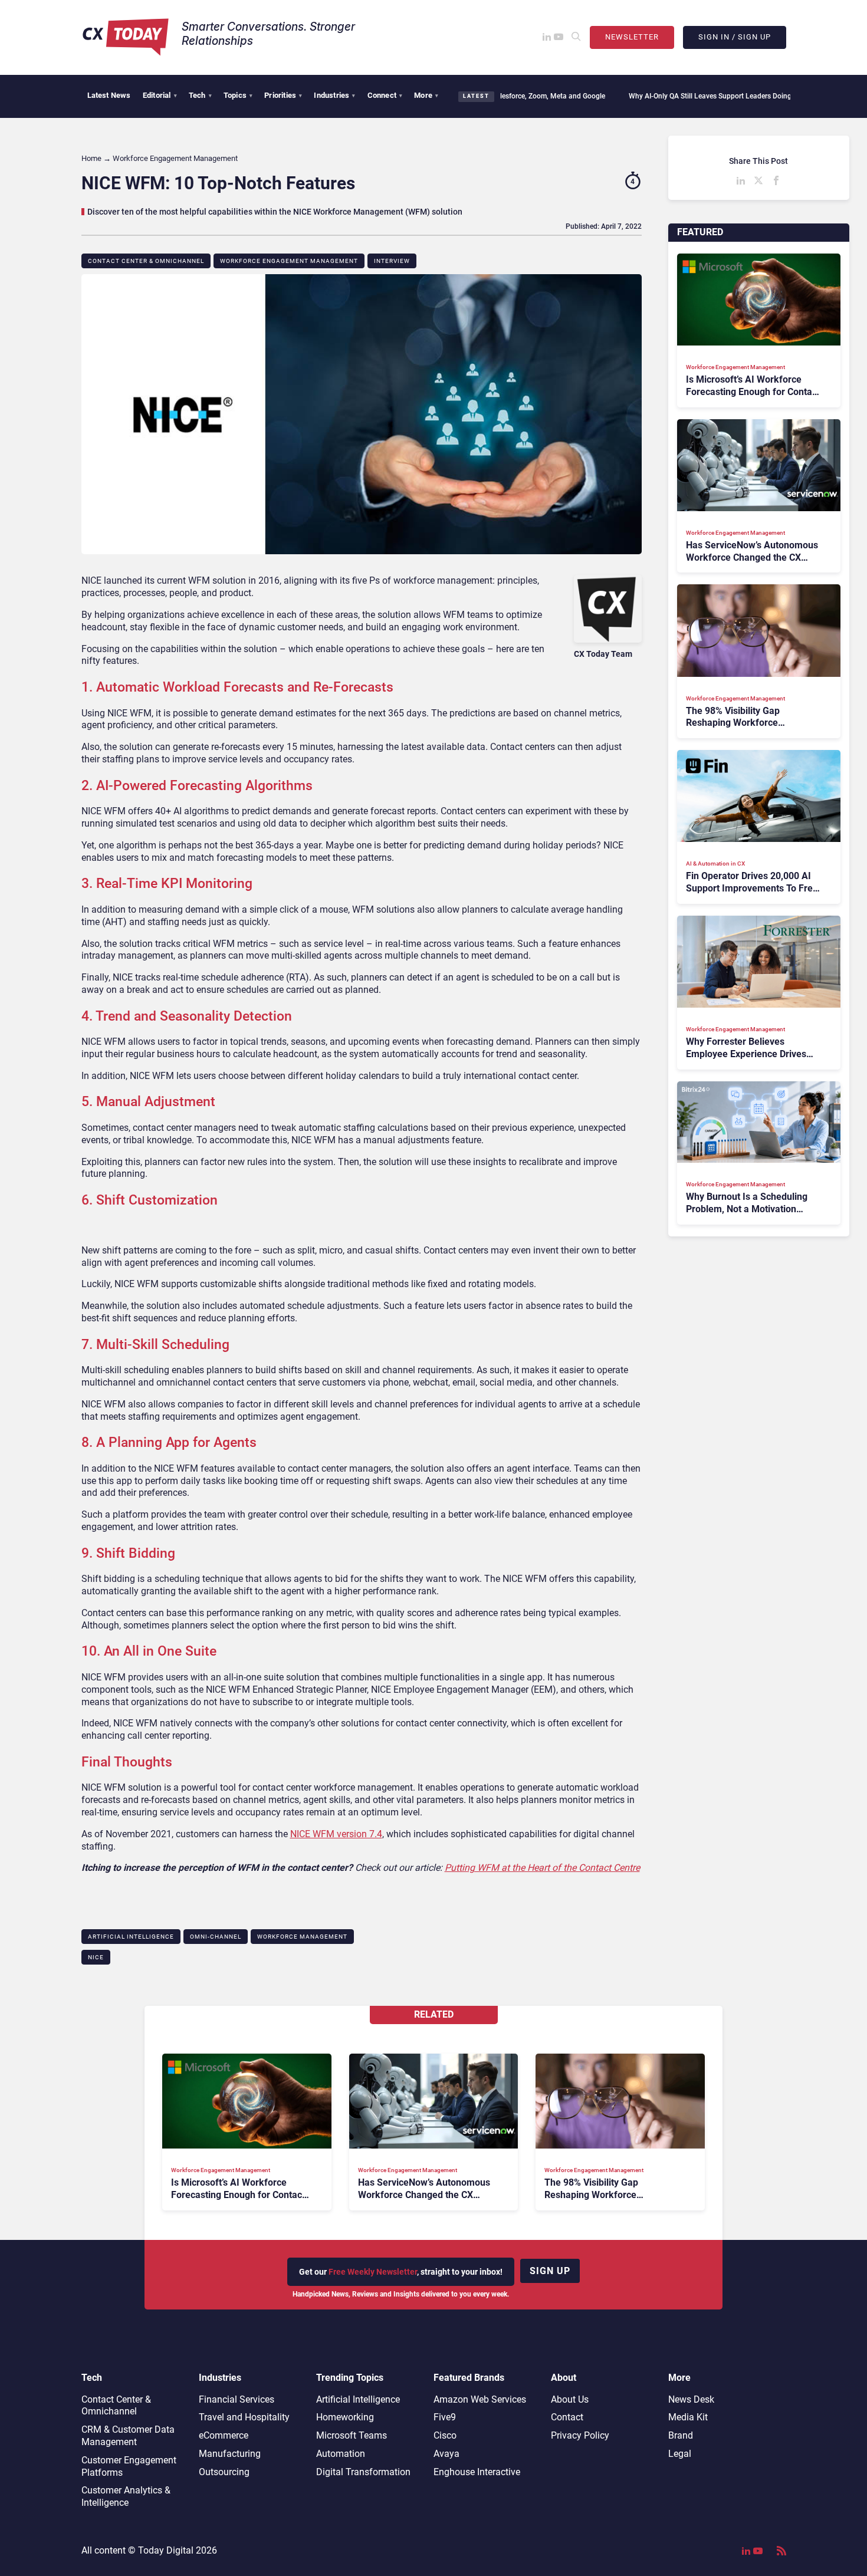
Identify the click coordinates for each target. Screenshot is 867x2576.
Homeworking (345, 2417)
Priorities (283, 95)
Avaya (446, 2454)
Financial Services (237, 2399)
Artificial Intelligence (131, 1937)
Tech (200, 95)
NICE (96, 1957)
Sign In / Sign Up (735, 37)
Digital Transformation (363, 2472)
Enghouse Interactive (477, 2472)
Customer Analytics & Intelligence (126, 2496)
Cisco (445, 2435)
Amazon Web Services (480, 2399)
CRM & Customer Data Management (128, 2436)
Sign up (550, 2271)
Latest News (109, 95)
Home (91, 158)
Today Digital (166, 2550)
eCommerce (224, 2435)
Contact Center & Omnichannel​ (146, 261)
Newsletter (632, 37)
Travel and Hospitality (244, 2417)
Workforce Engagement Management (289, 261)
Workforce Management (302, 1937)
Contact (567, 2417)
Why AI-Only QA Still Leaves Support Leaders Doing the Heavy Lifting (676, 96)
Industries (334, 95)
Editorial (160, 95)
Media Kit (688, 2417)
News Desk (691, 2399)
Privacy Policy (580, 2435)
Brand (681, 2435)
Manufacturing (230, 2454)
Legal (680, 2454)
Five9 (445, 2417)
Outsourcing (224, 2472)
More (426, 95)
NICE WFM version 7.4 (336, 1834)
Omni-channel (216, 1937)
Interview (392, 261)
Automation (341, 2454)
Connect (385, 95)
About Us (570, 2399)
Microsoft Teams (352, 2435)
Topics (238, 95)
